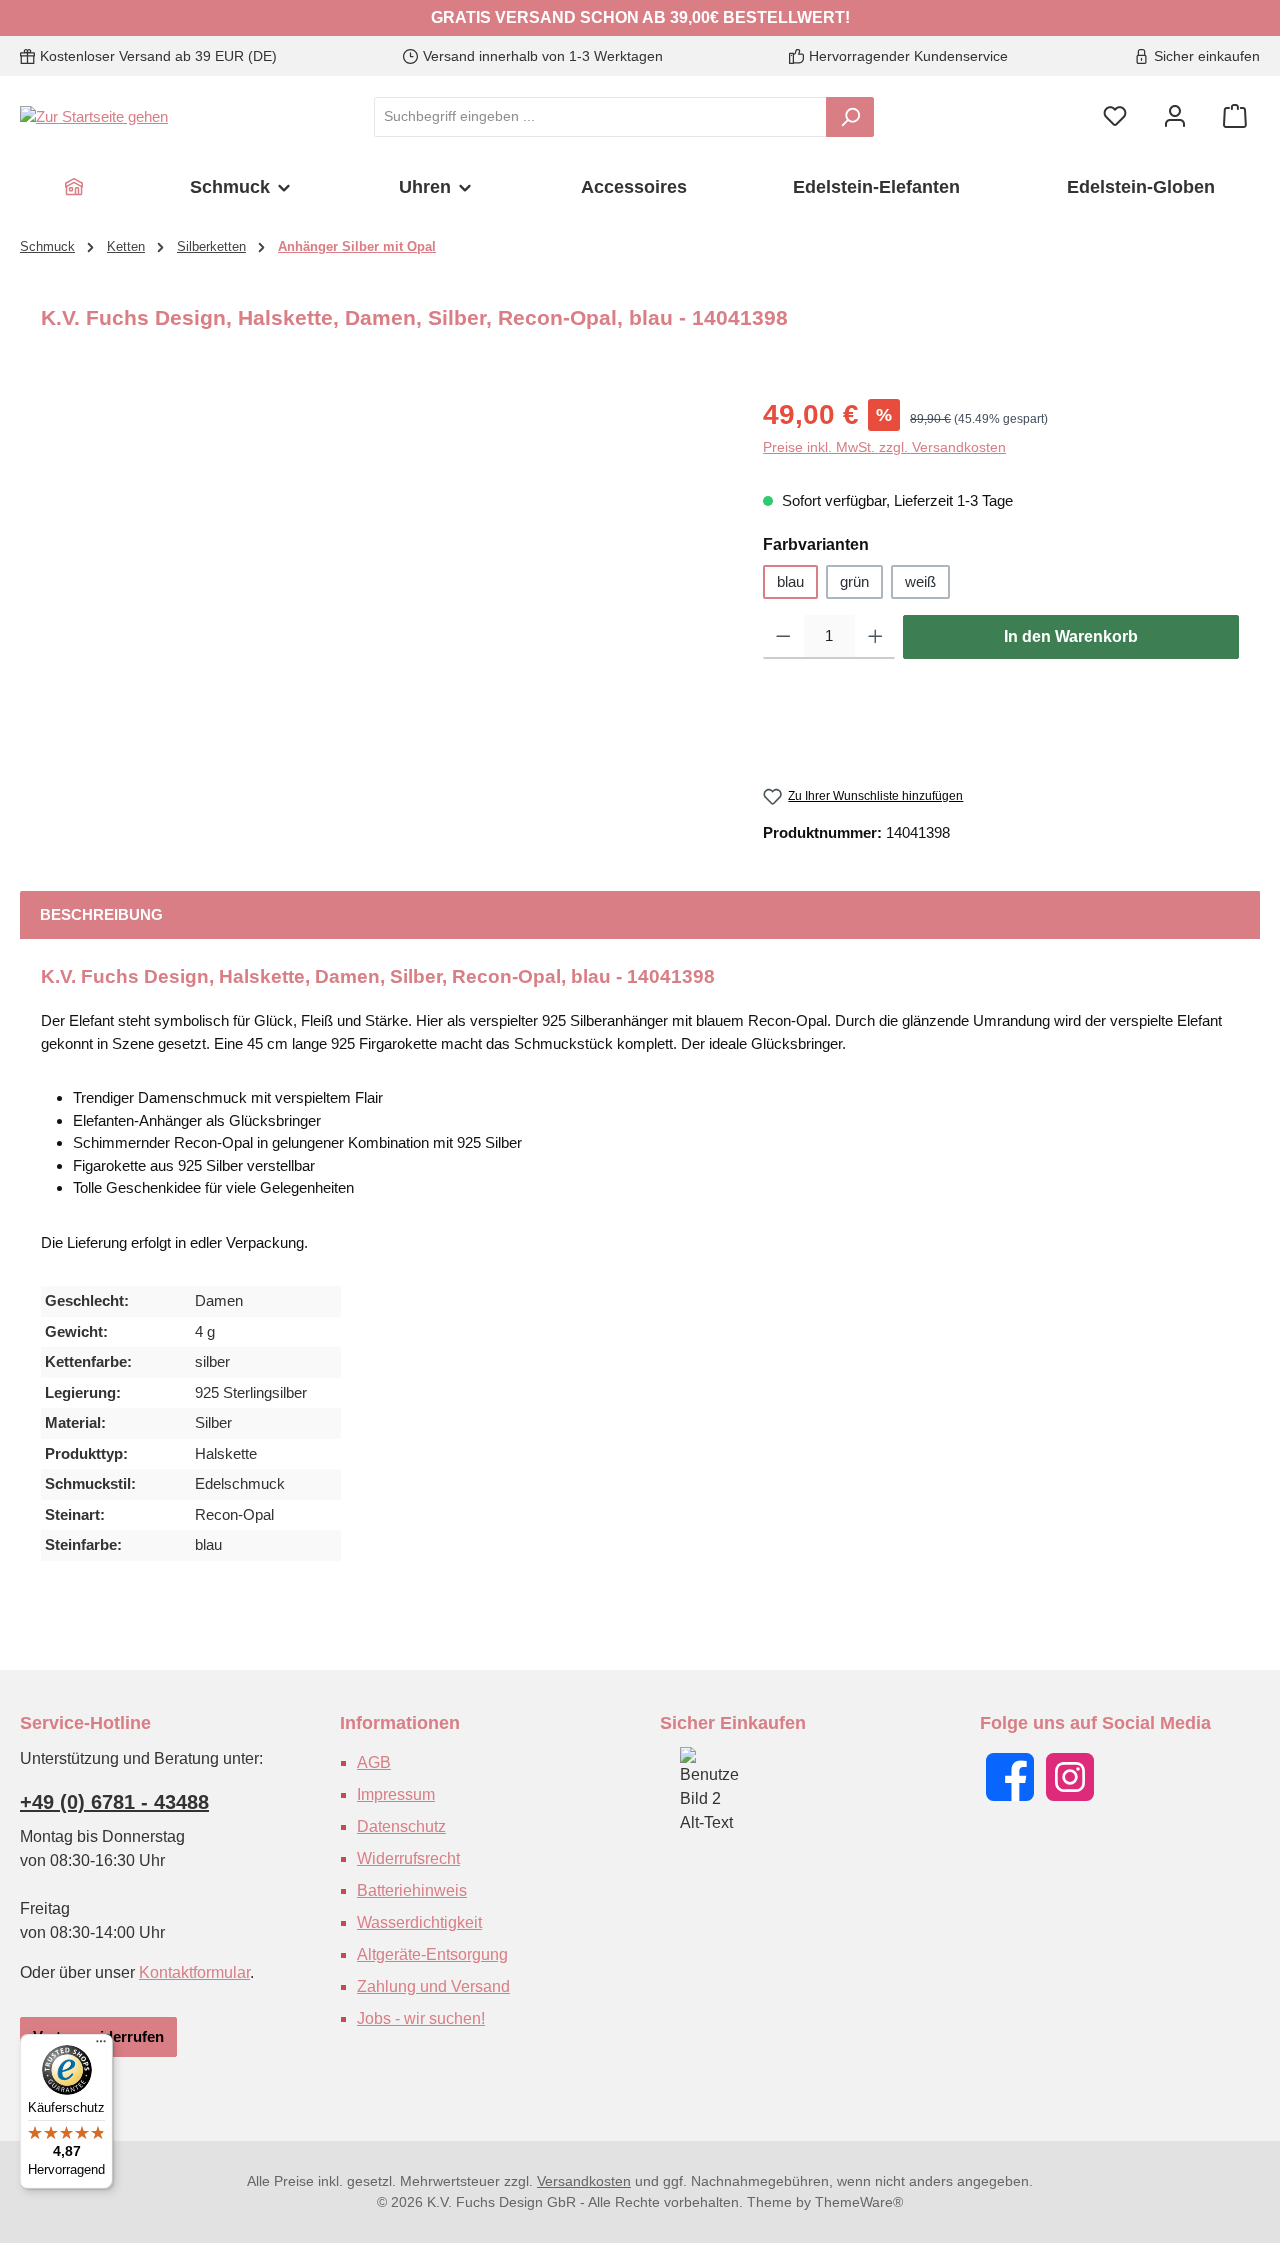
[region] (382, 609)
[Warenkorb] (1235, 116)
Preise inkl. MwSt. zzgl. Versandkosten (884, 447)
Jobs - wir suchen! (421, 2018)
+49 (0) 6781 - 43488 (114, 1802)
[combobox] (600, 117)
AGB (374, 1762)
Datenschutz (401, 1826)
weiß (920, 581)
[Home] (74, 187)
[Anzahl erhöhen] (875, 637)
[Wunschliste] (1115, 116)
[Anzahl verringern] (783, 637)
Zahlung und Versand (433, 1986)
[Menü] (101, 2046)
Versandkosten (584, 2181)
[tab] (101, 915)
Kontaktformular (194, 1972)
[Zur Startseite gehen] (94, 116)
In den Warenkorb (1071, 636)
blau (790, 581)
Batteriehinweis (412, 1890)
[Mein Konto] (1175, 116)
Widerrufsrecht (408, 1858)
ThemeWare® (859, 2202)
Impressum (396, 1794)
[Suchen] (850, 117)
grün (854, 581)
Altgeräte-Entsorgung (432, 1954)
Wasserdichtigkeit (419, 1922)
